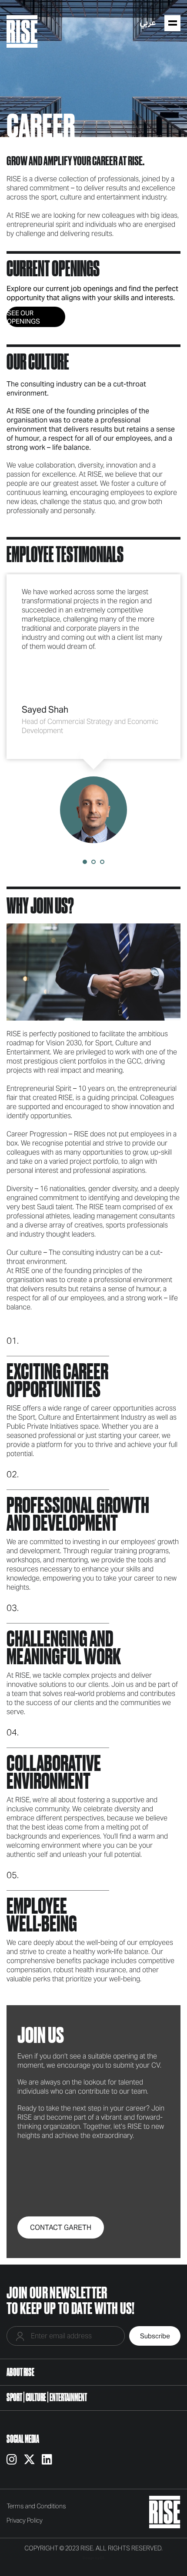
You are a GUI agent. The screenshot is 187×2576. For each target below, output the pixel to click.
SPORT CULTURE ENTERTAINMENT (47, 2397)
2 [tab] (93, 862)
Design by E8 (93, 2558)
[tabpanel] (93, 709)
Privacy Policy (25, 2521)
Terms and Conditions (36, 2507)
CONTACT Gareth (61, 2227)
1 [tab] (85, 862)
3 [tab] (102, 862)
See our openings (23, 317)
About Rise (20, 2372)
